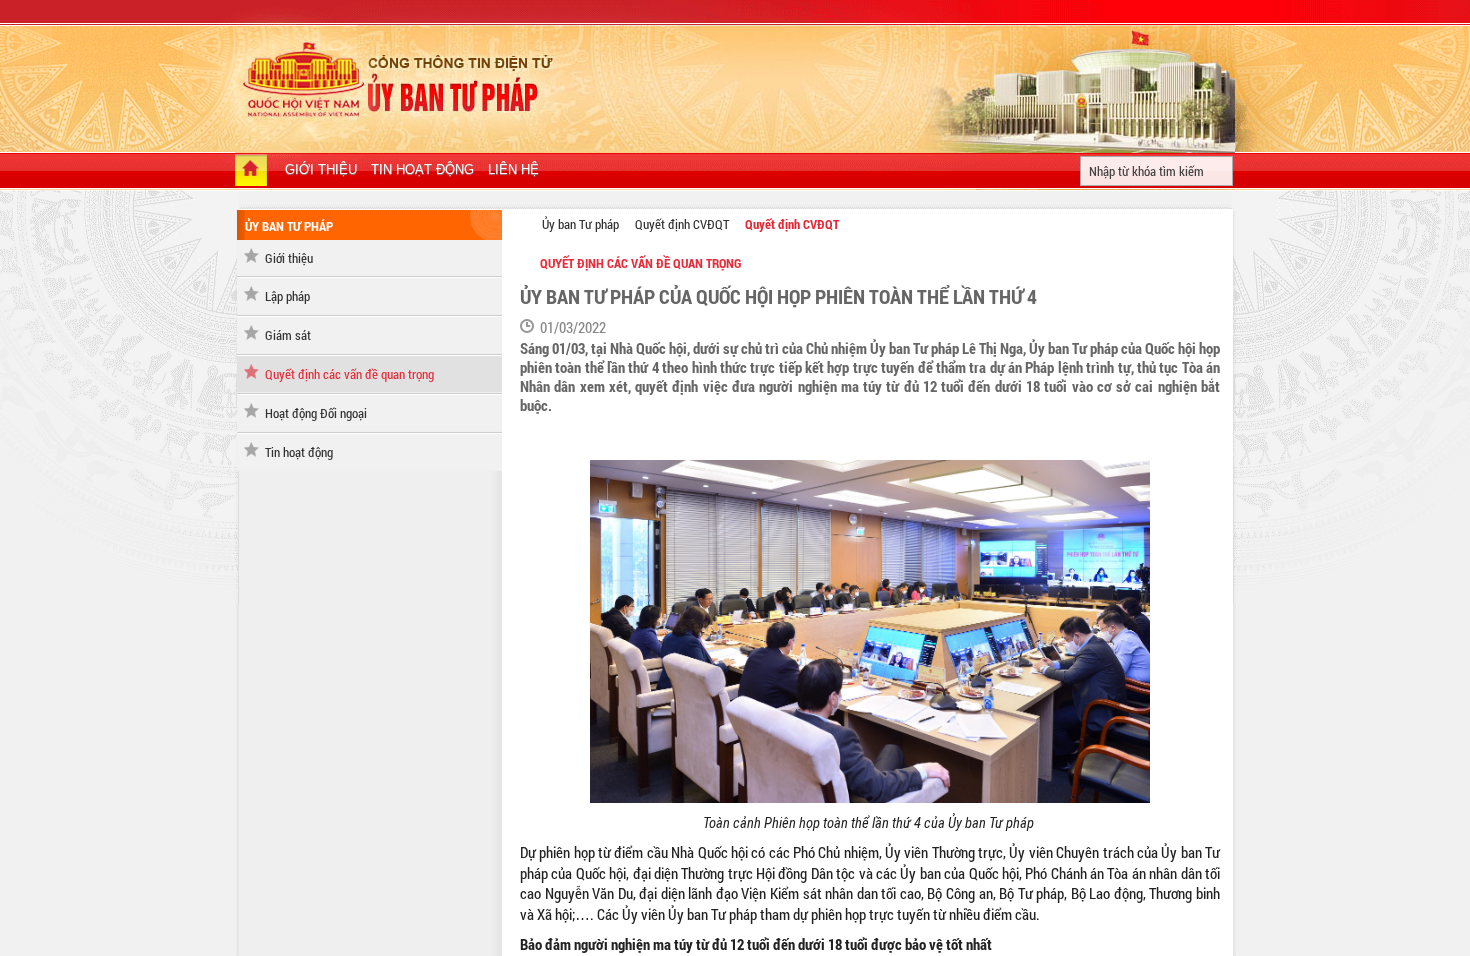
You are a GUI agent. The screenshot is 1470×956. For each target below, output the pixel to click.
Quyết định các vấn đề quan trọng (349, 374)
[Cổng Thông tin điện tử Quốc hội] (521, 223)
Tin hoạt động (299, 452)
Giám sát (288, 335)
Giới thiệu (289, 258)
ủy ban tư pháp (289, 226)
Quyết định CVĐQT (682, 224)
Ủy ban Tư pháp (580, 224)
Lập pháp (287, 296)
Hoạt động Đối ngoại (316, 413)
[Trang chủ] (251, 172)
